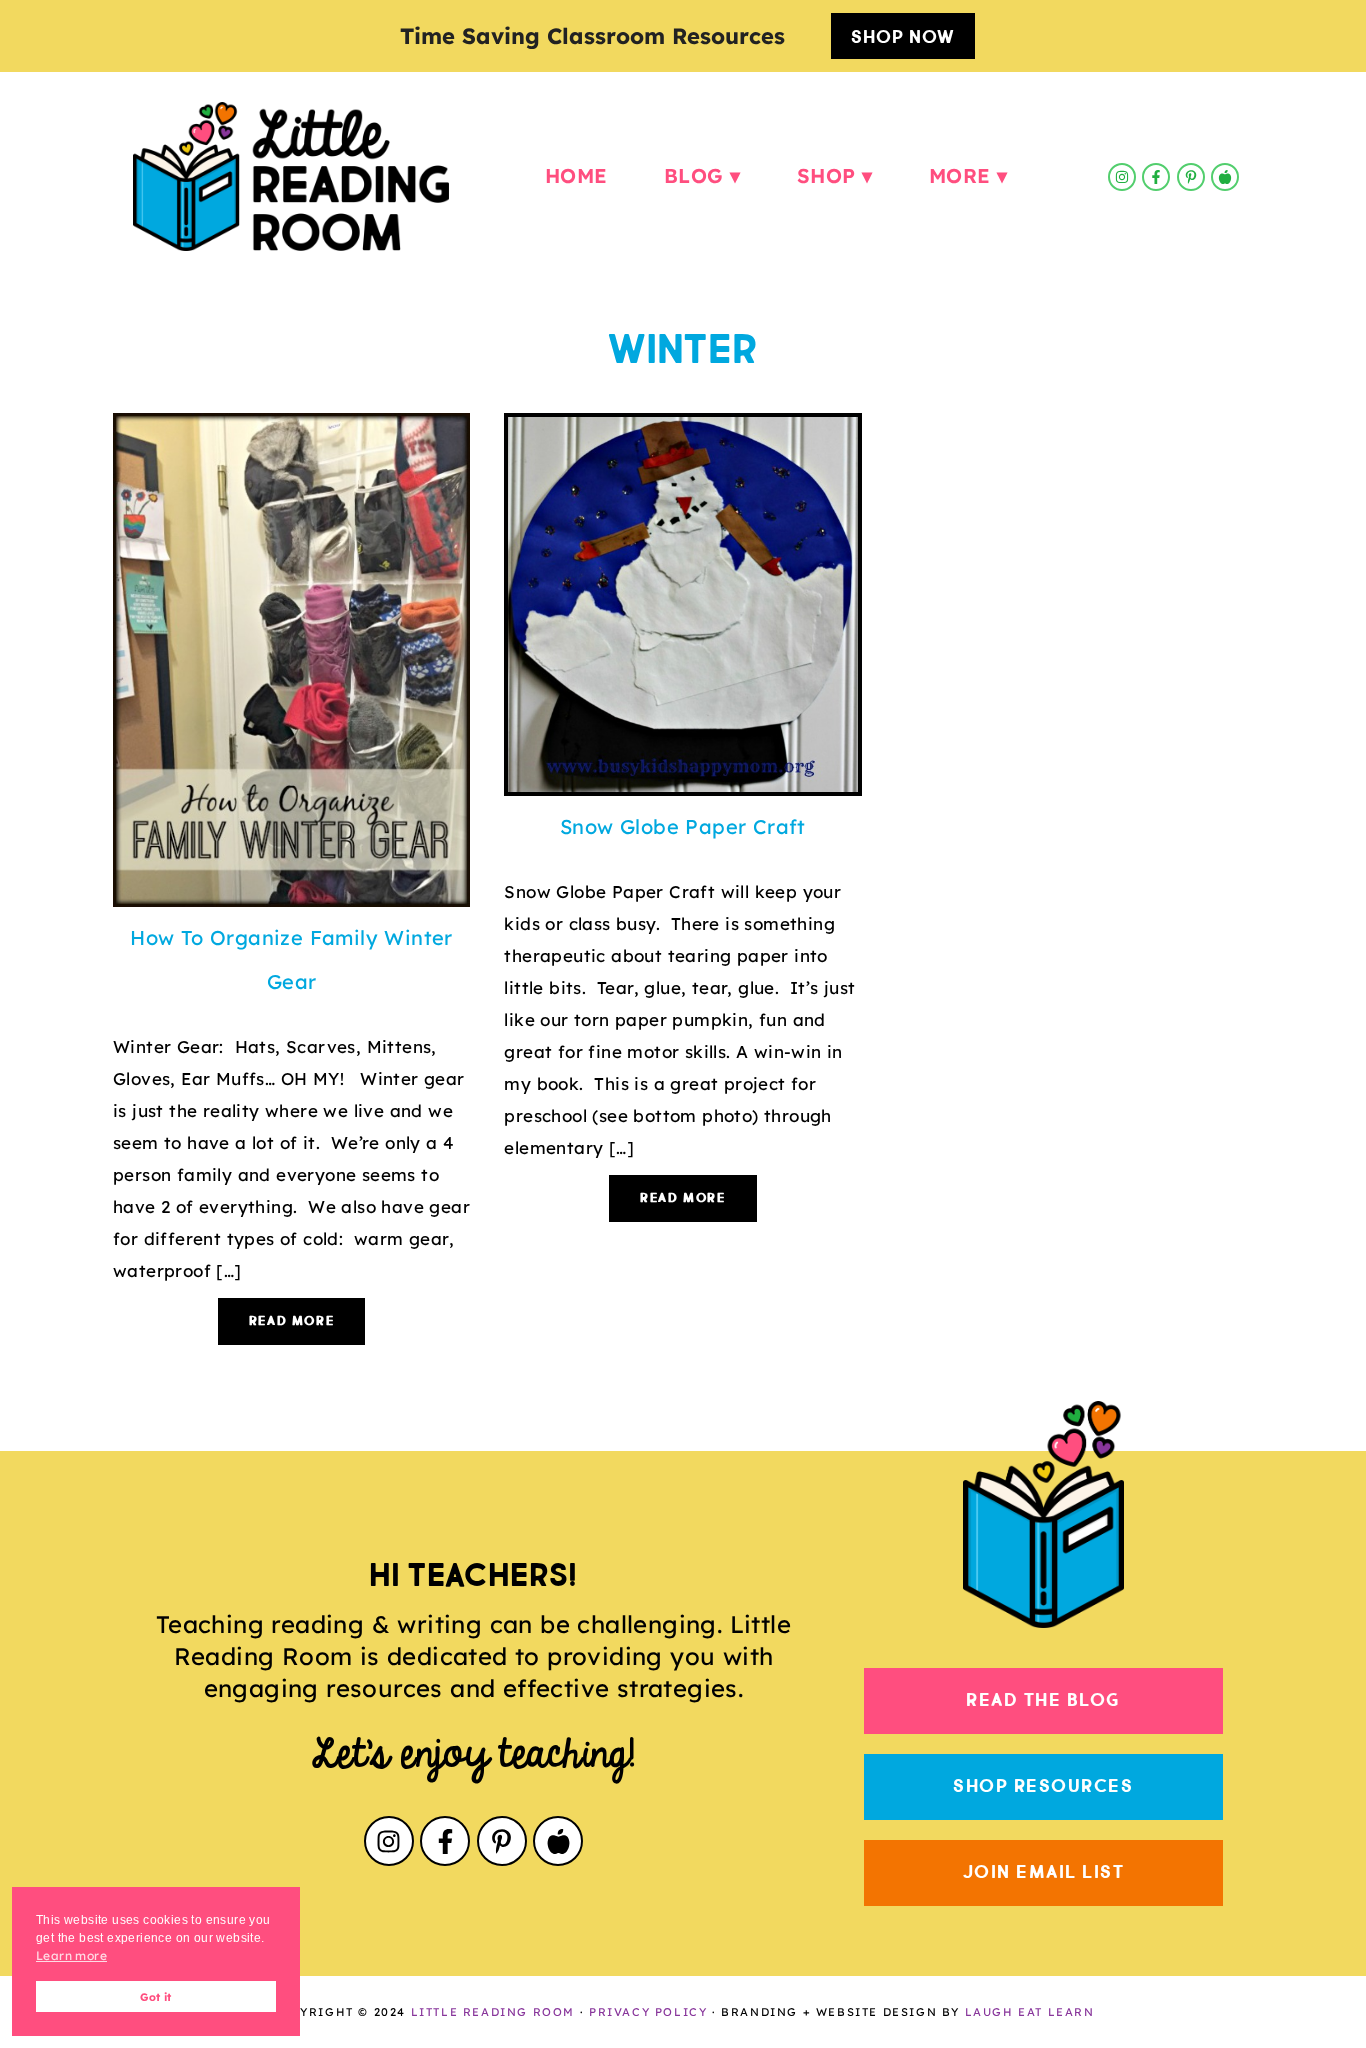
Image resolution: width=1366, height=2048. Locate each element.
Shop (826, 176)
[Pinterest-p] (1191, 177)
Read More (291, 1321)
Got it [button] (155, 1997)
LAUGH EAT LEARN (1030, 2012)
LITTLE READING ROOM (493, 2012)
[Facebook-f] (1156, 177)
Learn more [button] (71, 1955)
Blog (694, 176)
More (960, 176)
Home (576, 176)
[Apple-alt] (1225, 177)
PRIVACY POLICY (648, 2012)
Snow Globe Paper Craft (683, 826)
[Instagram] (1122, 177)
